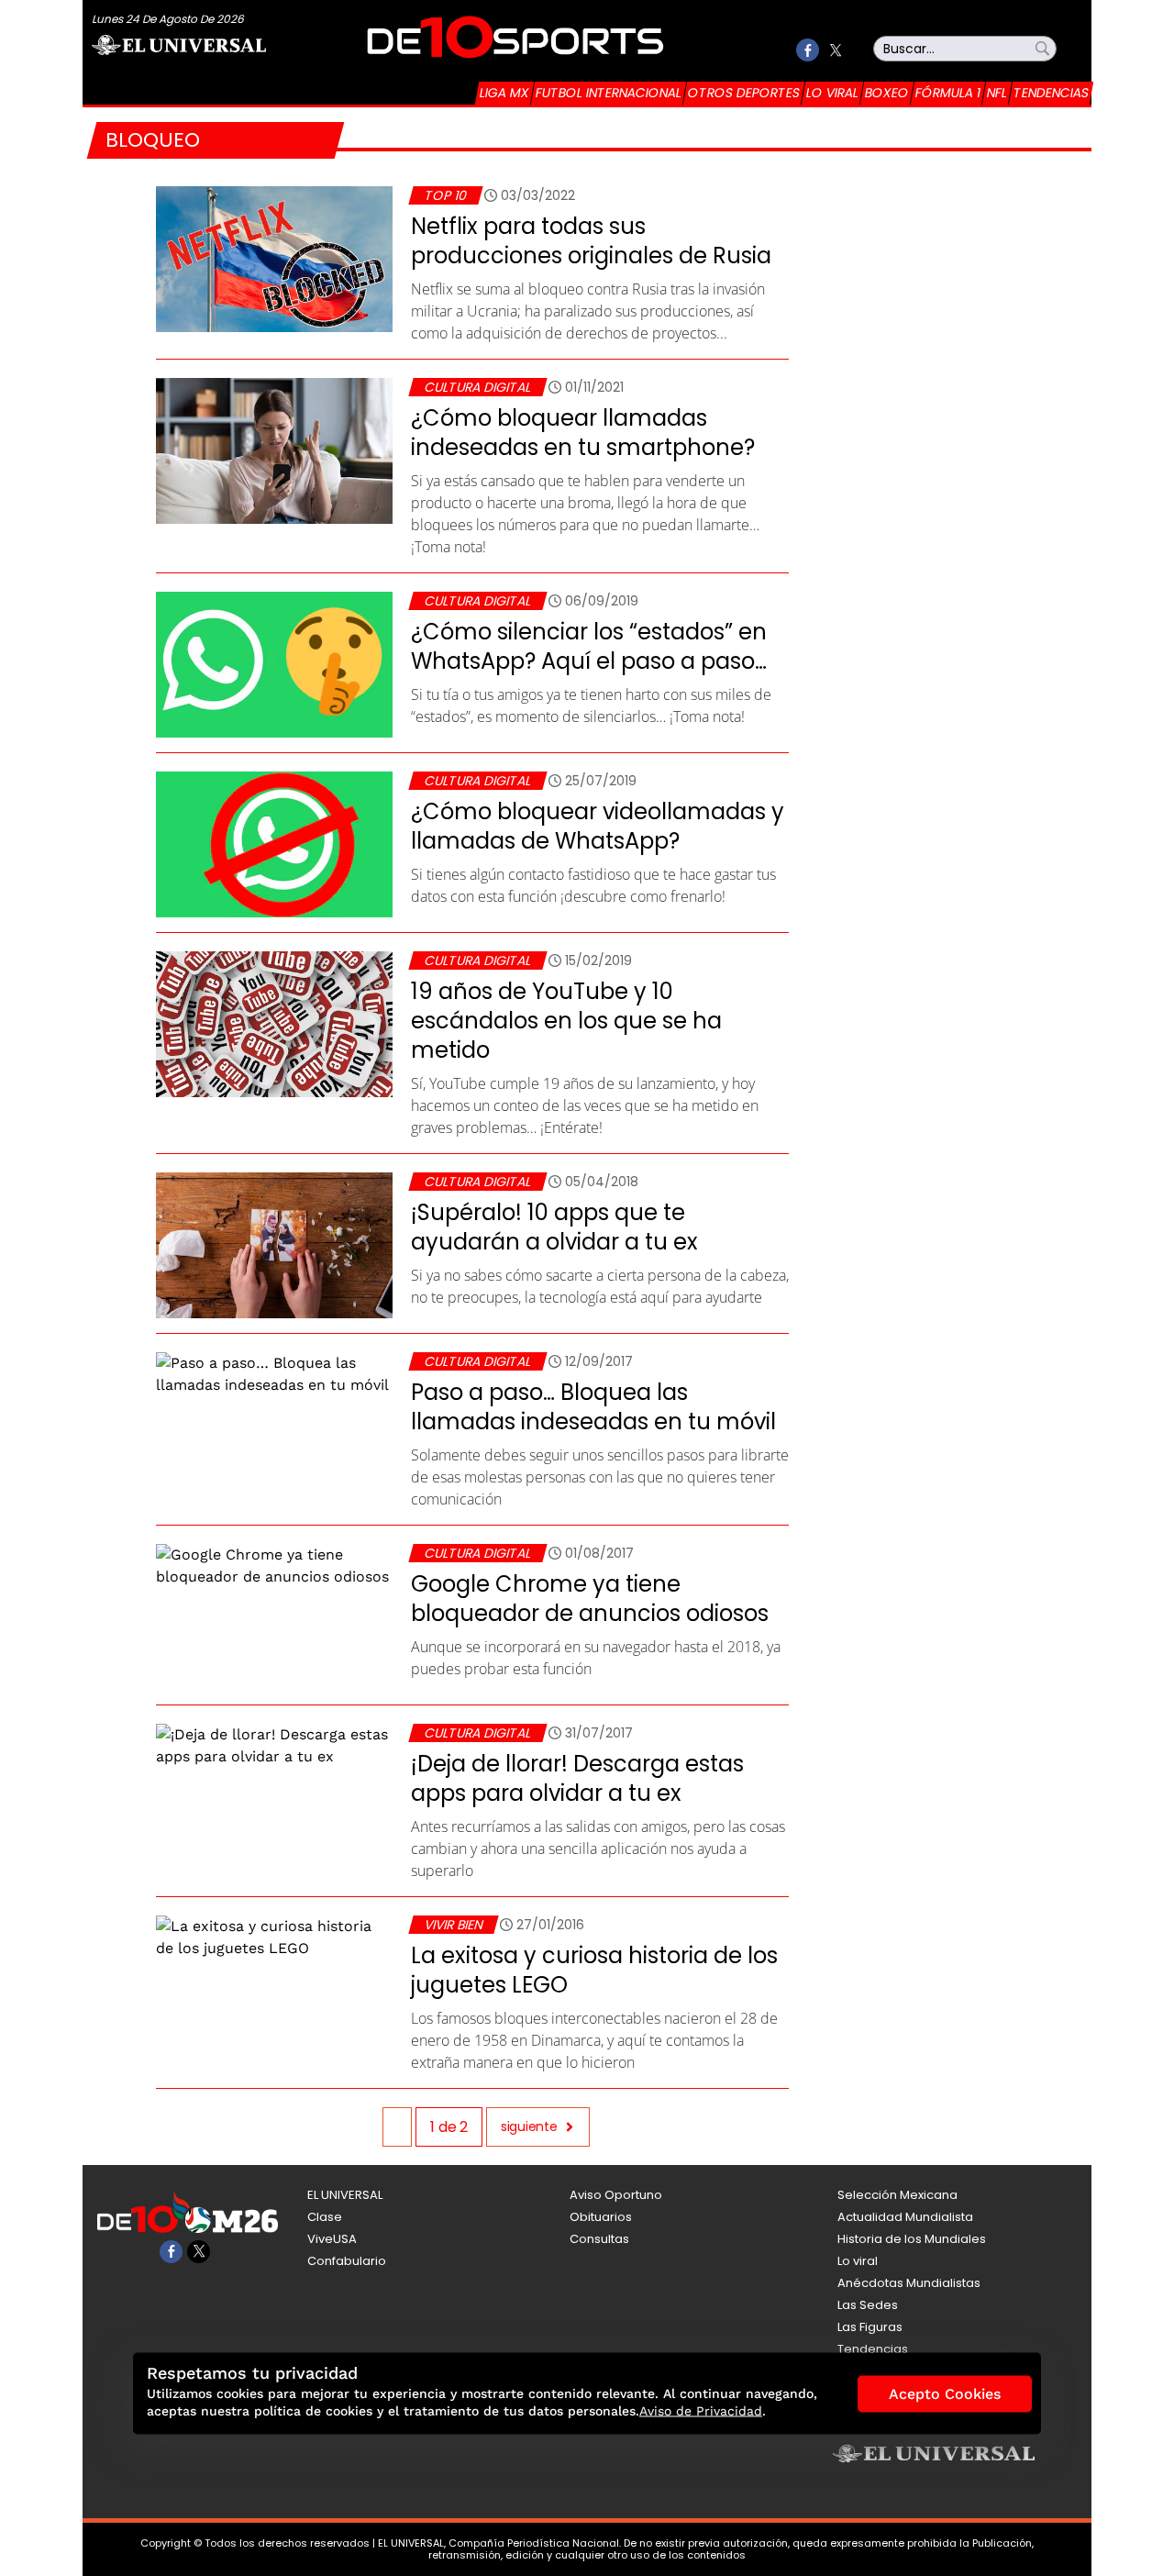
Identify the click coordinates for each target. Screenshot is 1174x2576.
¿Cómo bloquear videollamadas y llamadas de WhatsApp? (598, 826)
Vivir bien (453, 1925)
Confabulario (347, 2261)
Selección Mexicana (897, 2195)
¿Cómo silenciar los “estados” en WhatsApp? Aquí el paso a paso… (589, 646)
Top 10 (445, 195)
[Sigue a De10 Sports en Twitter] (835, 50)
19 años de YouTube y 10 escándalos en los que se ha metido (566, 1021)
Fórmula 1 (948, 93)
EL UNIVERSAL (345, 2195)
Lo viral (832, 93)
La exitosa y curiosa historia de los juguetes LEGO (594, 1970)
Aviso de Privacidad (701, 2411)
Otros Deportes (744, 93)
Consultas (599, 2239)
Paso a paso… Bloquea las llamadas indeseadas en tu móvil (593, 1407)
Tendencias (1051, 93)
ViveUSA (332, 2239)
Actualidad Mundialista (905, 2217)
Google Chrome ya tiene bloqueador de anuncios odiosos (590, 1599)
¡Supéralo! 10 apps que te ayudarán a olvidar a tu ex (554, 1227)
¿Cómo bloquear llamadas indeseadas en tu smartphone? (583, 433)
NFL (997, 93)
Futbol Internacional (609, 93)
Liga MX (504, 93)
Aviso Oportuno (616, 2195)
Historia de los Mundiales (912, 2239)
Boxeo (887, 93)
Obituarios (601, 2217)
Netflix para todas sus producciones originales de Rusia (591, 241)
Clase (325, 2217)
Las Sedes (868, 2305)
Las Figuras (870, 2327)
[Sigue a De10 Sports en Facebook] (808, 50)
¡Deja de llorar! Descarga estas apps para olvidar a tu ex (577, 1778)
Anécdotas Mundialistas (909, 2283)
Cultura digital (477, 387)
